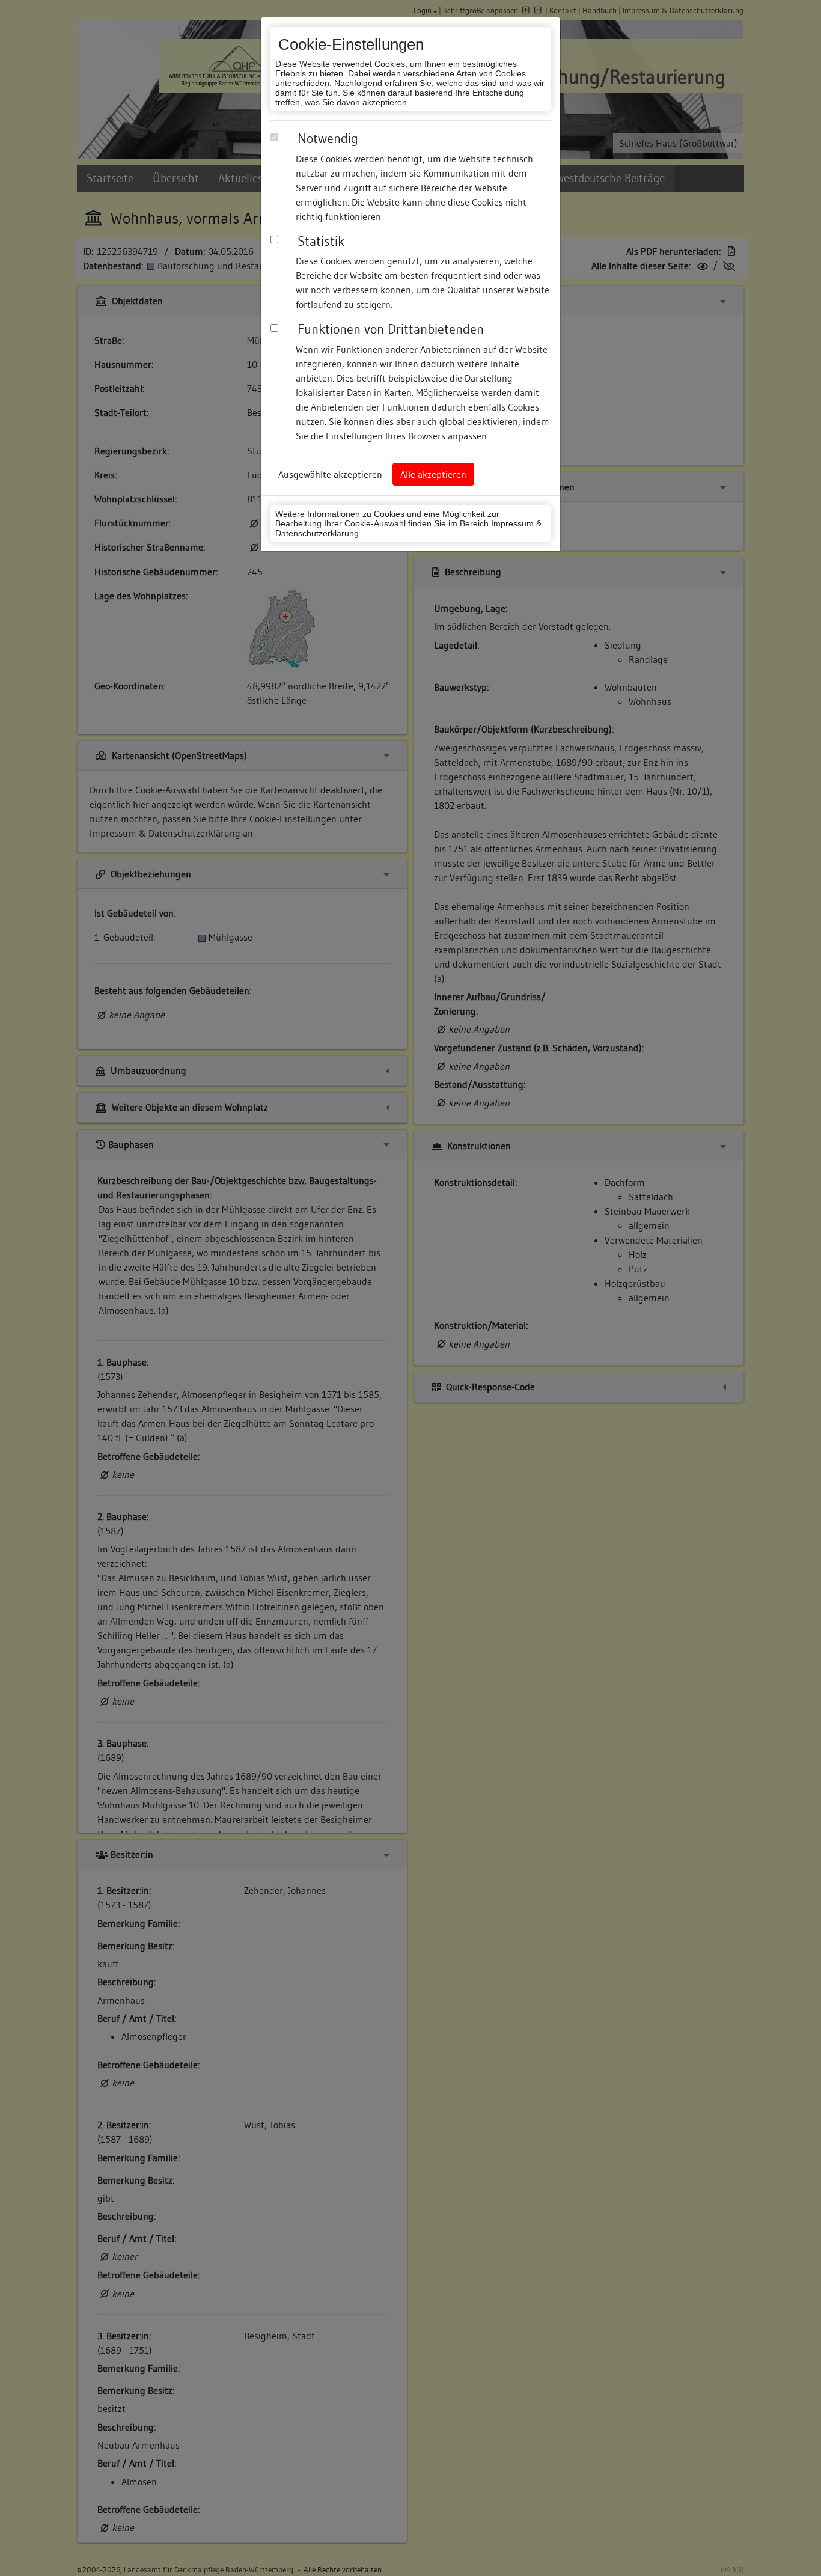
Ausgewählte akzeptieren (330, 474)
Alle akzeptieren (433, 474)
